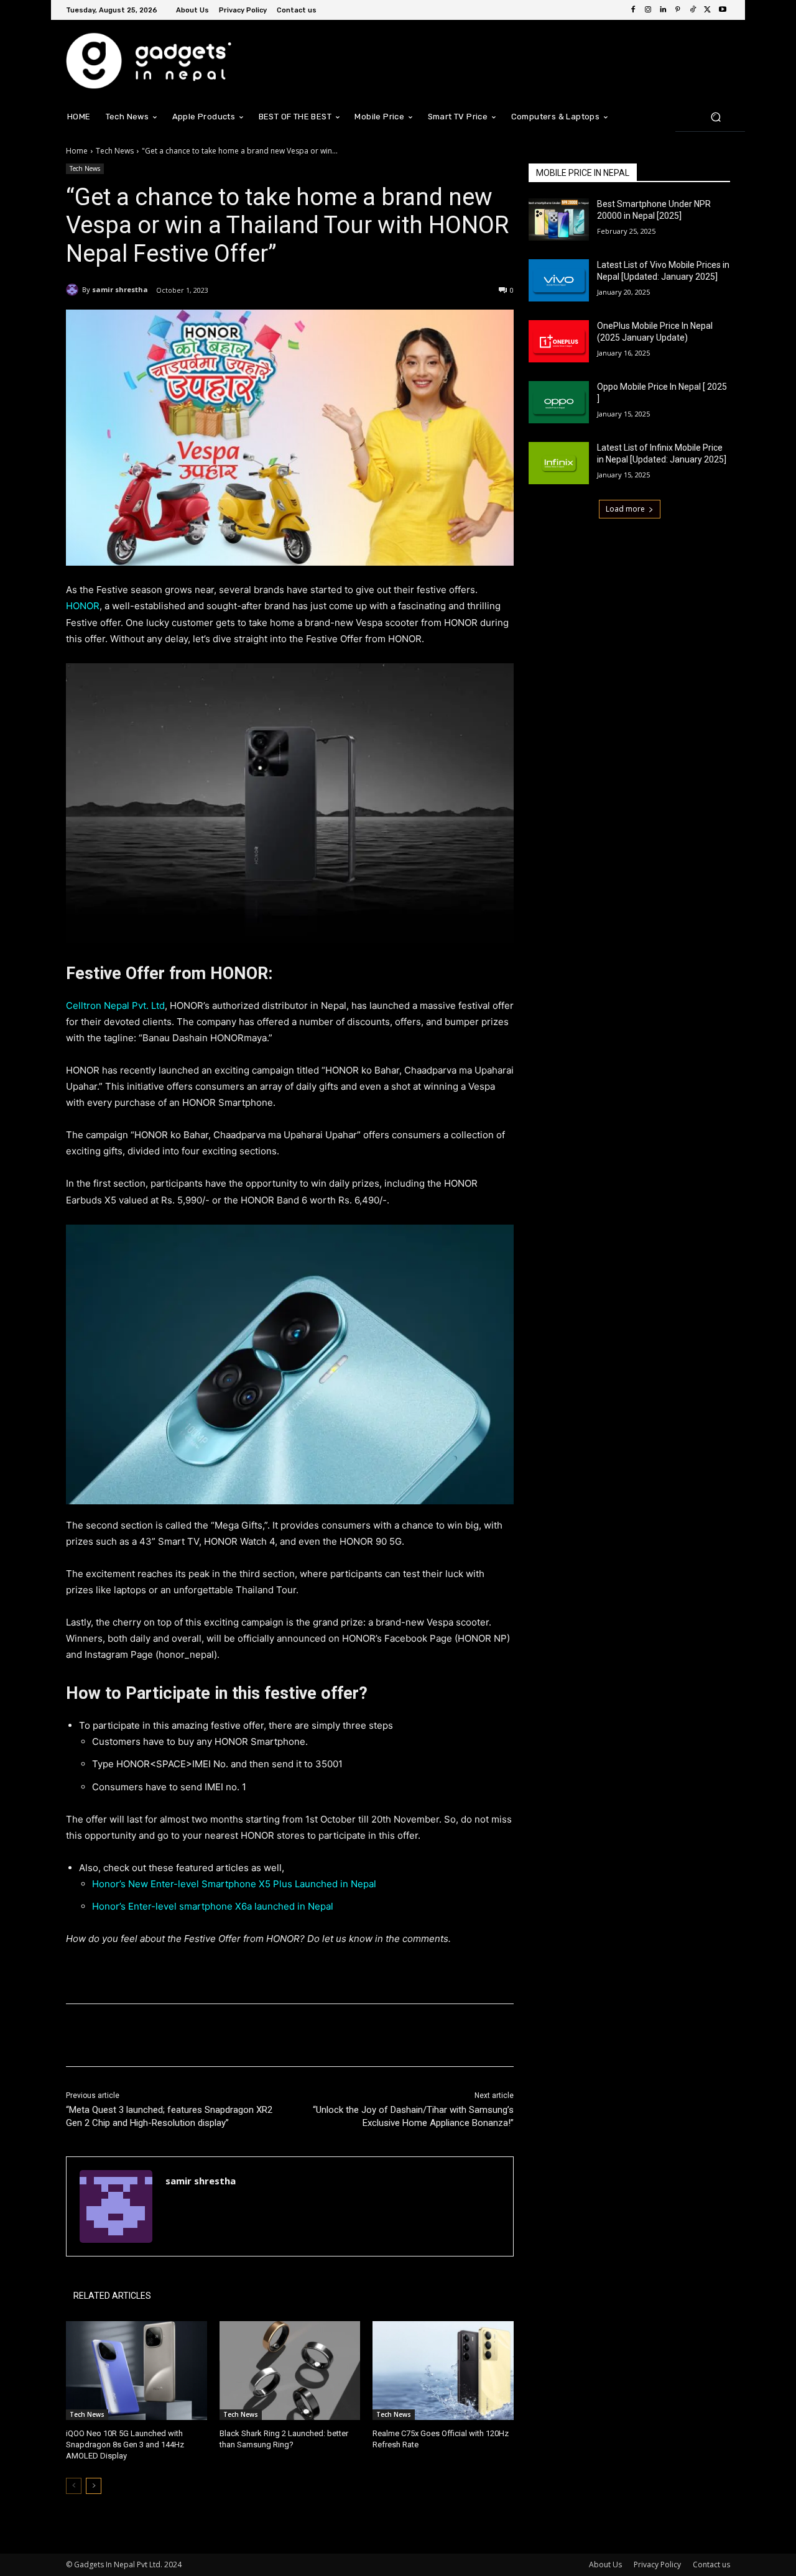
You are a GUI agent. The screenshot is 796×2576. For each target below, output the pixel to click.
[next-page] (94, 2486)
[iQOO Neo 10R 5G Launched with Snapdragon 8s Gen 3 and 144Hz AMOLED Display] (137, 2371)
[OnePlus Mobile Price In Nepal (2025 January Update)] (559, 341)
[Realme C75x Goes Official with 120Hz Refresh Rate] (443, 2371)
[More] (271, 2035)
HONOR (83, 606)
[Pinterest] (678, 10)
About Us (605, 2564)
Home (77, 151)
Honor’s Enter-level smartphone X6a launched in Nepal (213, 1906)
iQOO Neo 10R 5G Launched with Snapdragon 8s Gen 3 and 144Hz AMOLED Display (125, 2445)
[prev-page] (74, 2486)
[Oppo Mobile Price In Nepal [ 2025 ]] (559, 402)
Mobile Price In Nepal (583, 173)
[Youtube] (723, 10)
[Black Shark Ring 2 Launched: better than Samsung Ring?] (290, 2371)
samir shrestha (120, 289)
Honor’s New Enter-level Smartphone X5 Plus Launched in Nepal (234, 1884)
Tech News (115, 151)
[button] (715, 117)
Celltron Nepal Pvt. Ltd (115, 1005)
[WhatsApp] (241, 2035)
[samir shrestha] (74, 290)
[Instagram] (648, 10)
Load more (625, 509)
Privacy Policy (657, 2564)
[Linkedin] (663, 10)
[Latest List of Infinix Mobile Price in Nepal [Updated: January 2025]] (559, 463)
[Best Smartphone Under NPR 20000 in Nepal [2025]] (559, 219)
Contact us (711, 2564)
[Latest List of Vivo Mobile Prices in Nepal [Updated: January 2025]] (559, 280)
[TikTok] (693, 10)
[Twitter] (708, 10)
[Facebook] (633, 10)
